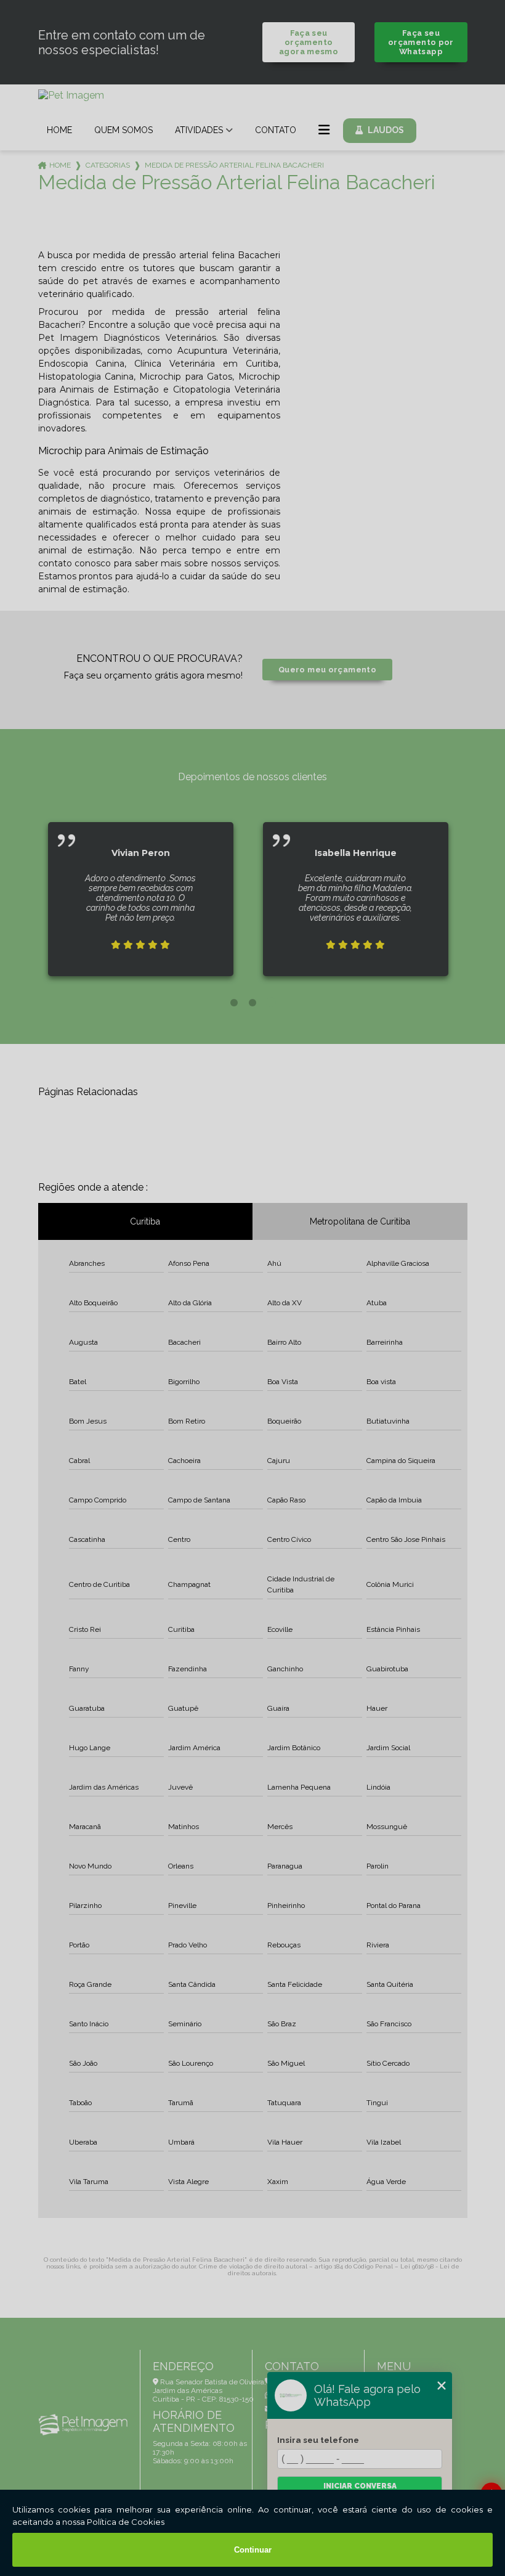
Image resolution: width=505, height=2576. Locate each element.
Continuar (253, 2550)
